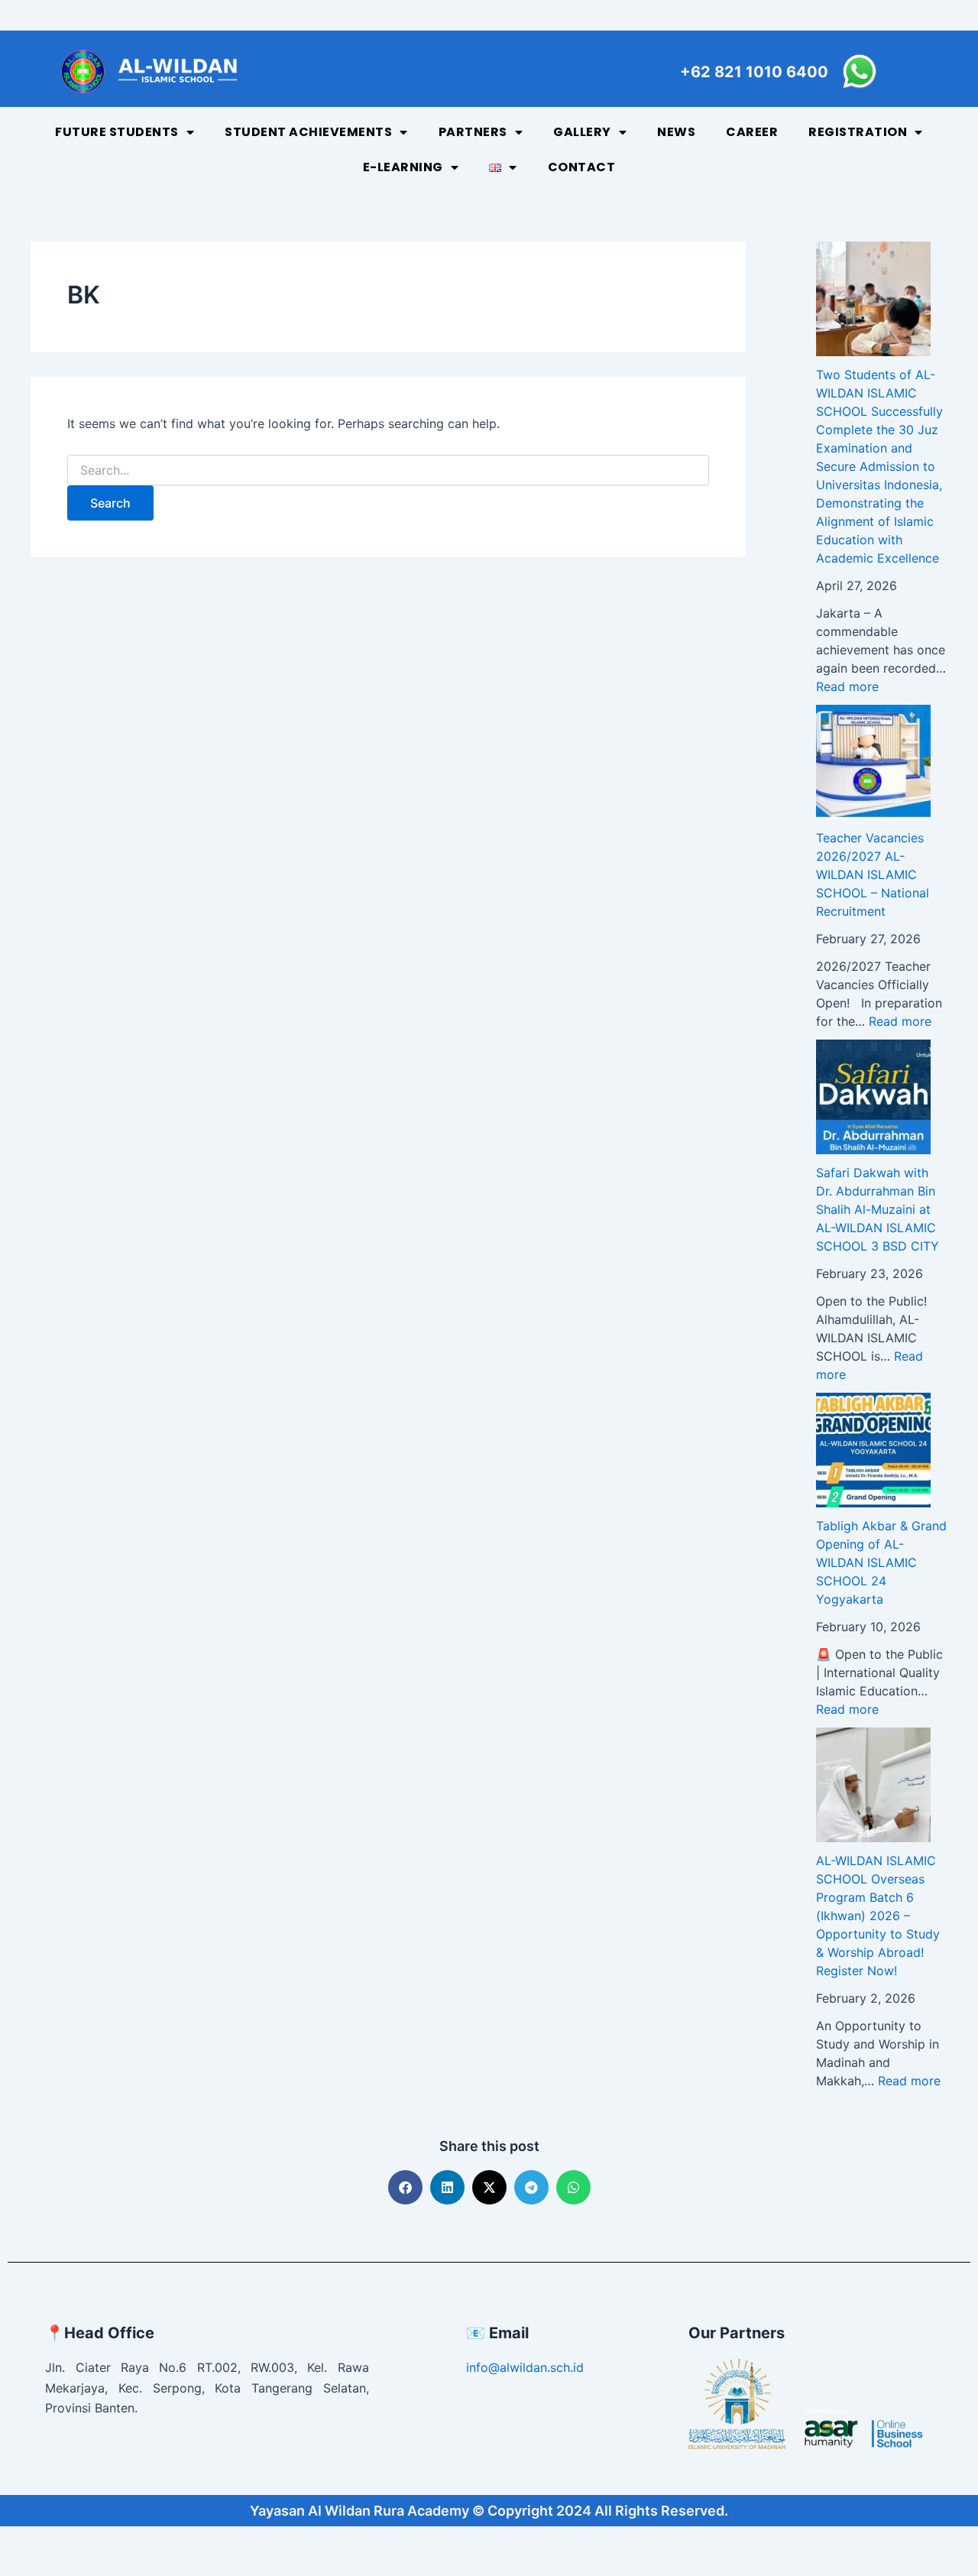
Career (752, 132)
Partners (473, 132)
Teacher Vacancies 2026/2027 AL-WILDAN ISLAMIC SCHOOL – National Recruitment (873, 874)
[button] (405, 2187)
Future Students (117, 132)
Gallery (582, 132)
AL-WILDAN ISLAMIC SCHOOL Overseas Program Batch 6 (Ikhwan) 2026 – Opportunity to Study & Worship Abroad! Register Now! (878, 1916)
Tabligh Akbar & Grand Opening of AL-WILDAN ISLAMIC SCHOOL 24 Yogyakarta (881, 1562)
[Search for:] (388, 470)
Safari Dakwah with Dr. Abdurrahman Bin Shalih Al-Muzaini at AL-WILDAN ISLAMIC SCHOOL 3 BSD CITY (878, 1209)
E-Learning (403, 167)
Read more (847, 686)
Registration (858, 132)
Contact (582, 167)
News (676, 132)
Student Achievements (308, 132)
